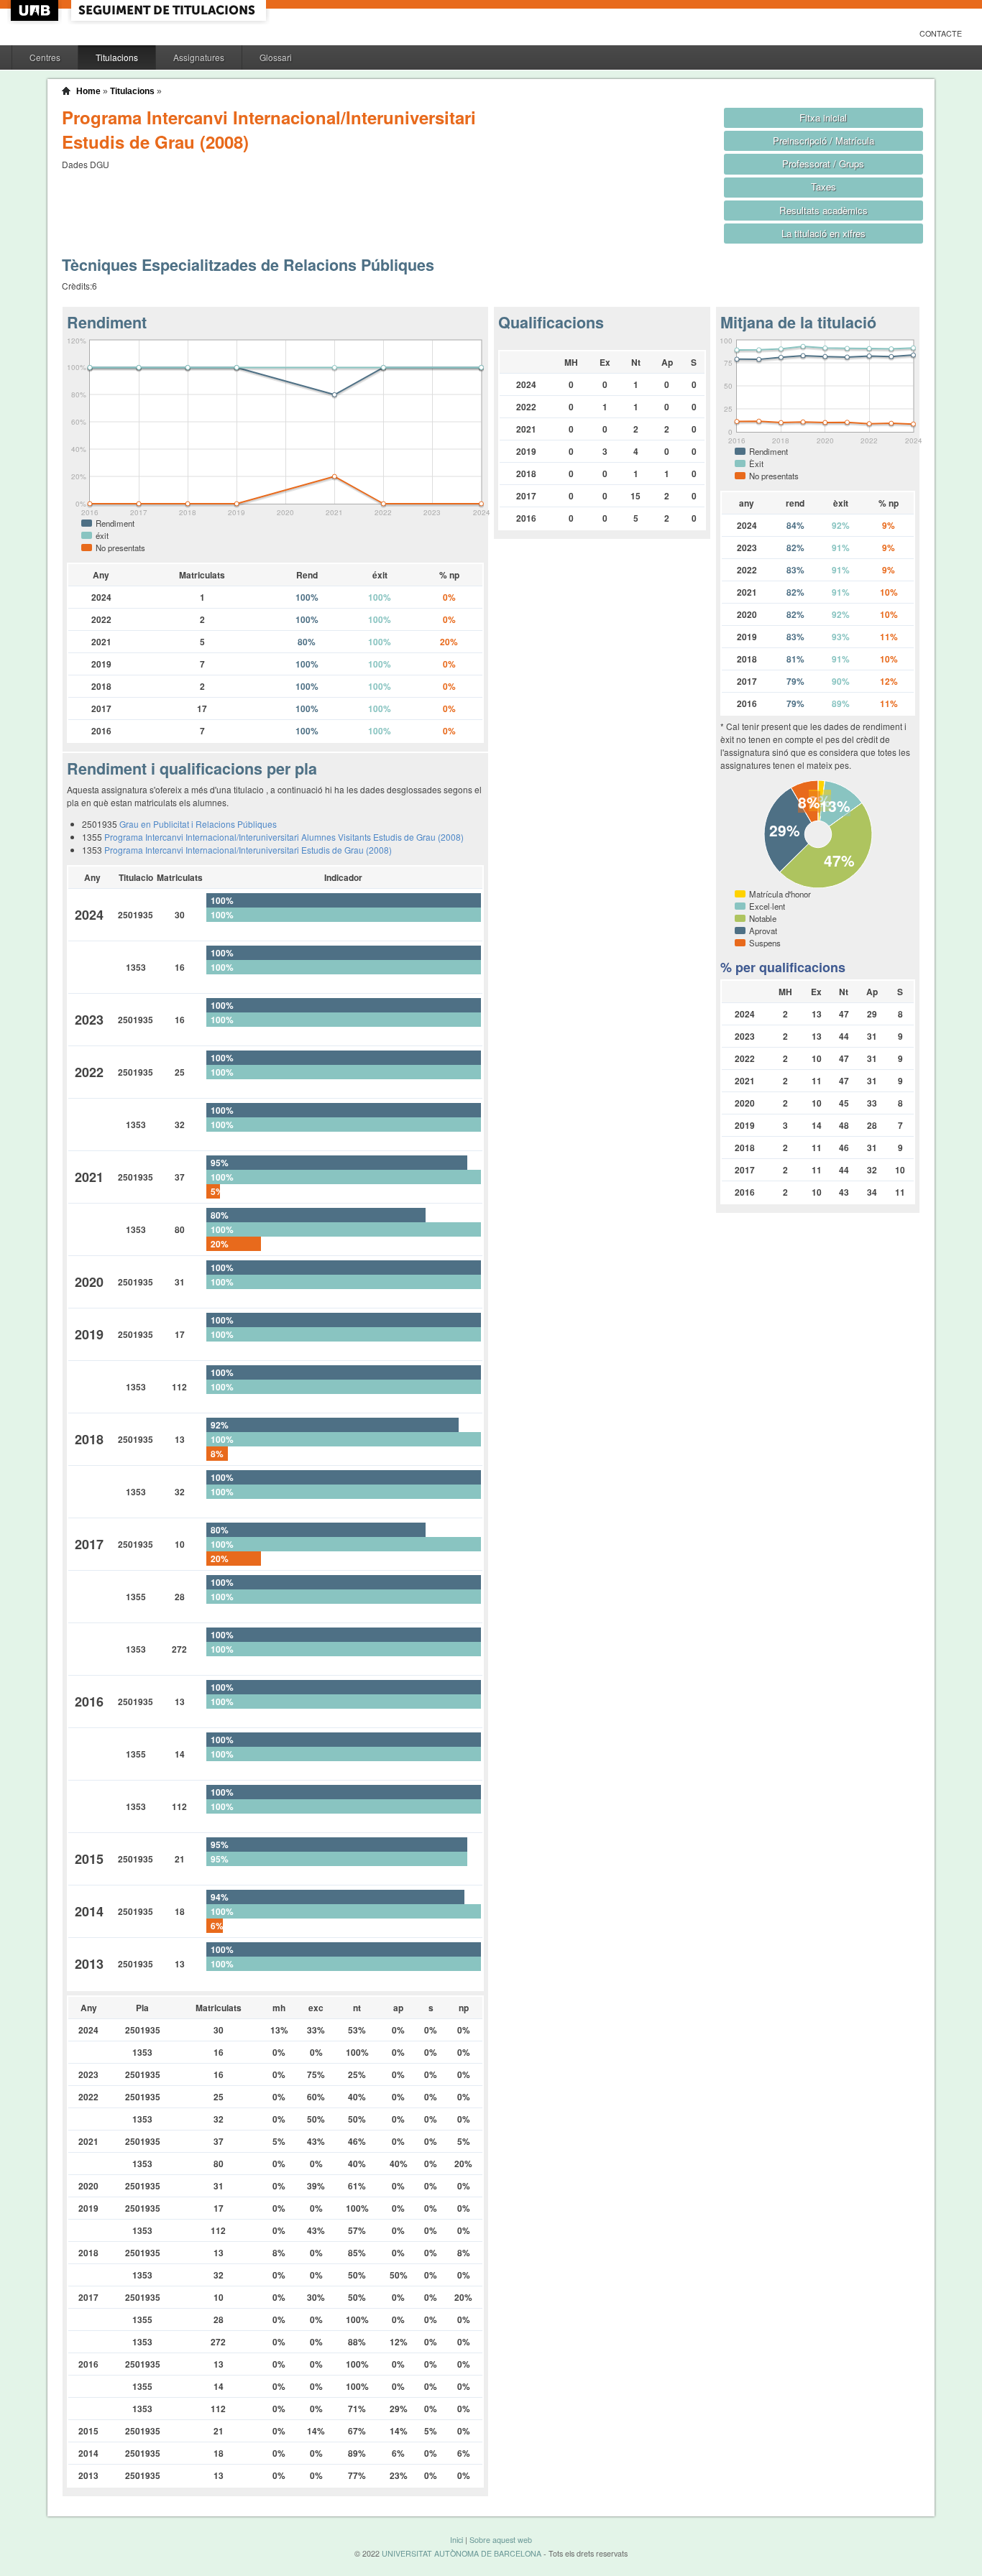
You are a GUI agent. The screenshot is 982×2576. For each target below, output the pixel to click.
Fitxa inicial (823, 117)
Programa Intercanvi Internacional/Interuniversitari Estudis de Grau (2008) (248, 850)
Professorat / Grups (823, 163)
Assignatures (199, 57)
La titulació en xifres (823, 233)
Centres (45, 57)
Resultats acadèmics (823, 210)
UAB (36, 10)
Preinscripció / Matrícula (823, 140)
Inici (456, 2540)
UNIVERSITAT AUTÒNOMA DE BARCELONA (462, 2553)
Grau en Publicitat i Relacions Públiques (198, 824)
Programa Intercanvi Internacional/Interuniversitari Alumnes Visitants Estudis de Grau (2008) (284, 837)
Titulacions (117, 57)
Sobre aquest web (501, 2540)
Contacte (941, 33)
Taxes (823, 186)
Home (88, 91)
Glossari (276, 57)
